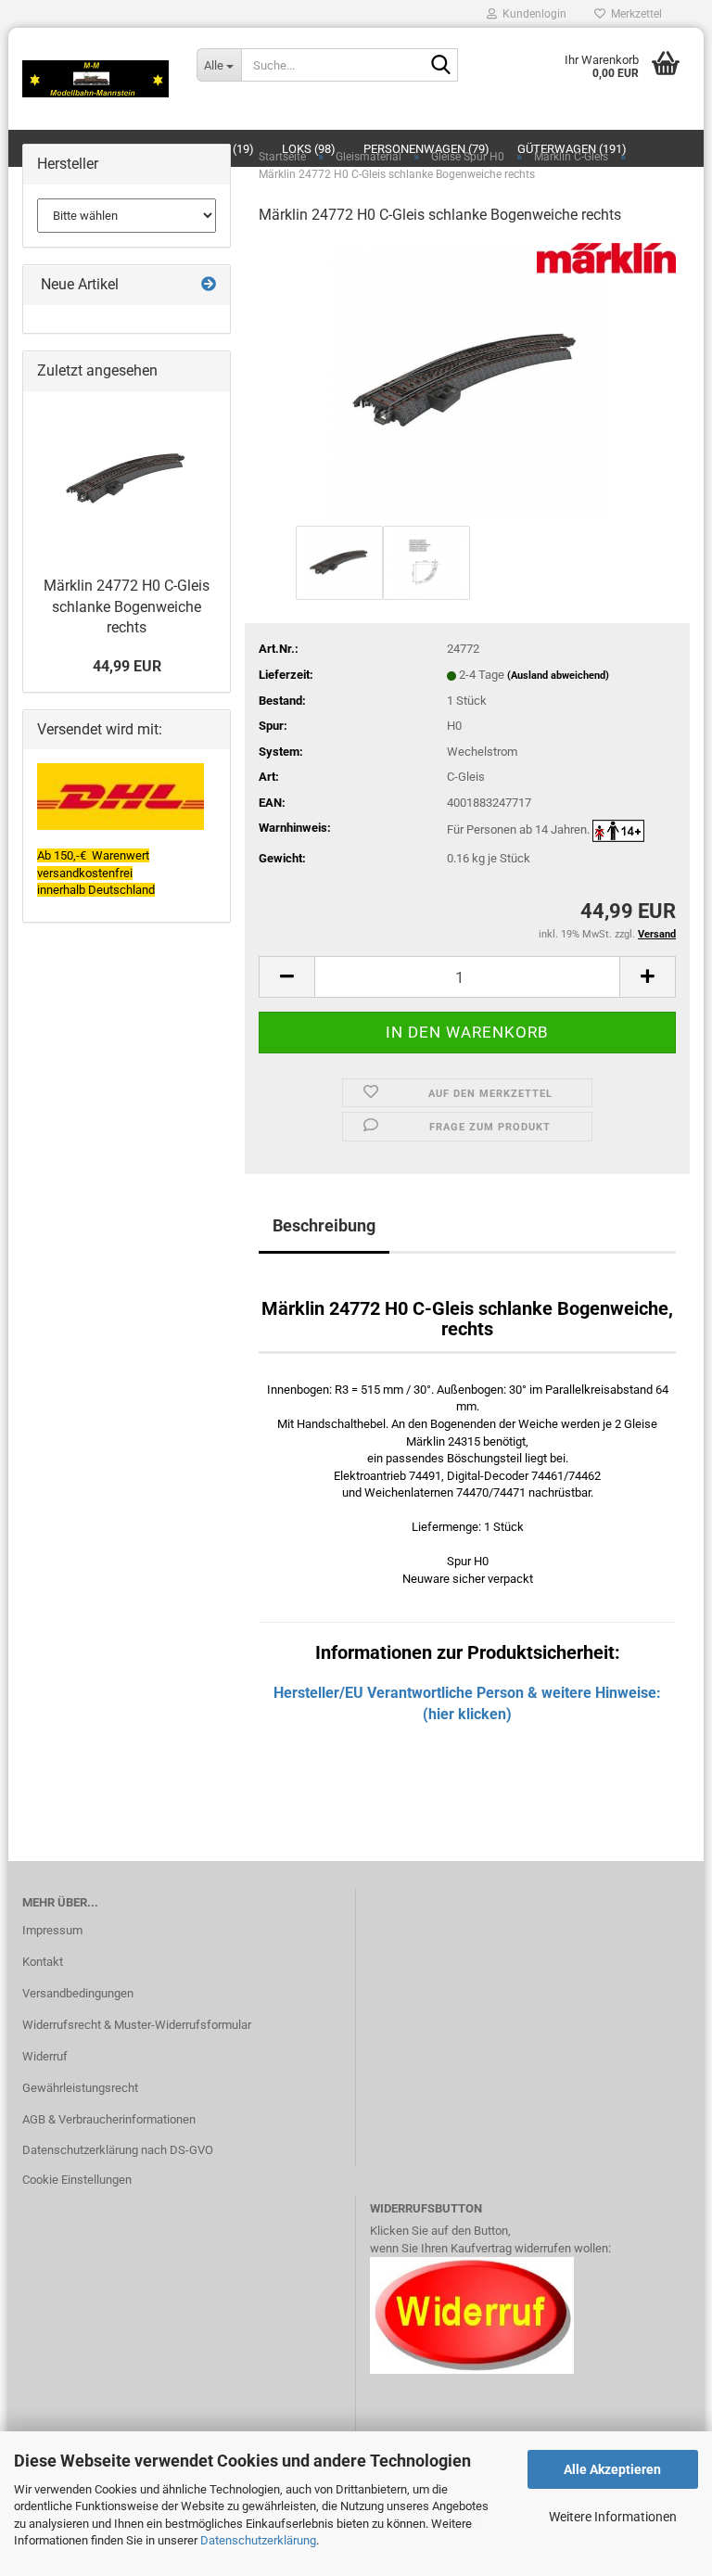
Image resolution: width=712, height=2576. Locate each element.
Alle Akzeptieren (612, 2469)
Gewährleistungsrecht (80, 2088)
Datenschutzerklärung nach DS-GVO (118, 2150)
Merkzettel (634, 14)
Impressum (52, 1930)
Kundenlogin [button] (532, 14)
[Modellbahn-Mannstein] (95, 79)
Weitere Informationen (613, 2517)
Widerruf (45, 2056)
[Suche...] (440, 66)
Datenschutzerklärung (258, 2540)
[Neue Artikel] (209, 285)
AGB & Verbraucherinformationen (109, 2119)
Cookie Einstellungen (77, 2180)
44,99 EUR (127, 666)
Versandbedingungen (78, 1993)
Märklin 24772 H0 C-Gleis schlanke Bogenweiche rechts (127, 607)
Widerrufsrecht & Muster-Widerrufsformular (137, 2025)
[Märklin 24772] (467, 381)
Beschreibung (324, 1225)
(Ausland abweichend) (558, 676)
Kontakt (43, 1962)
